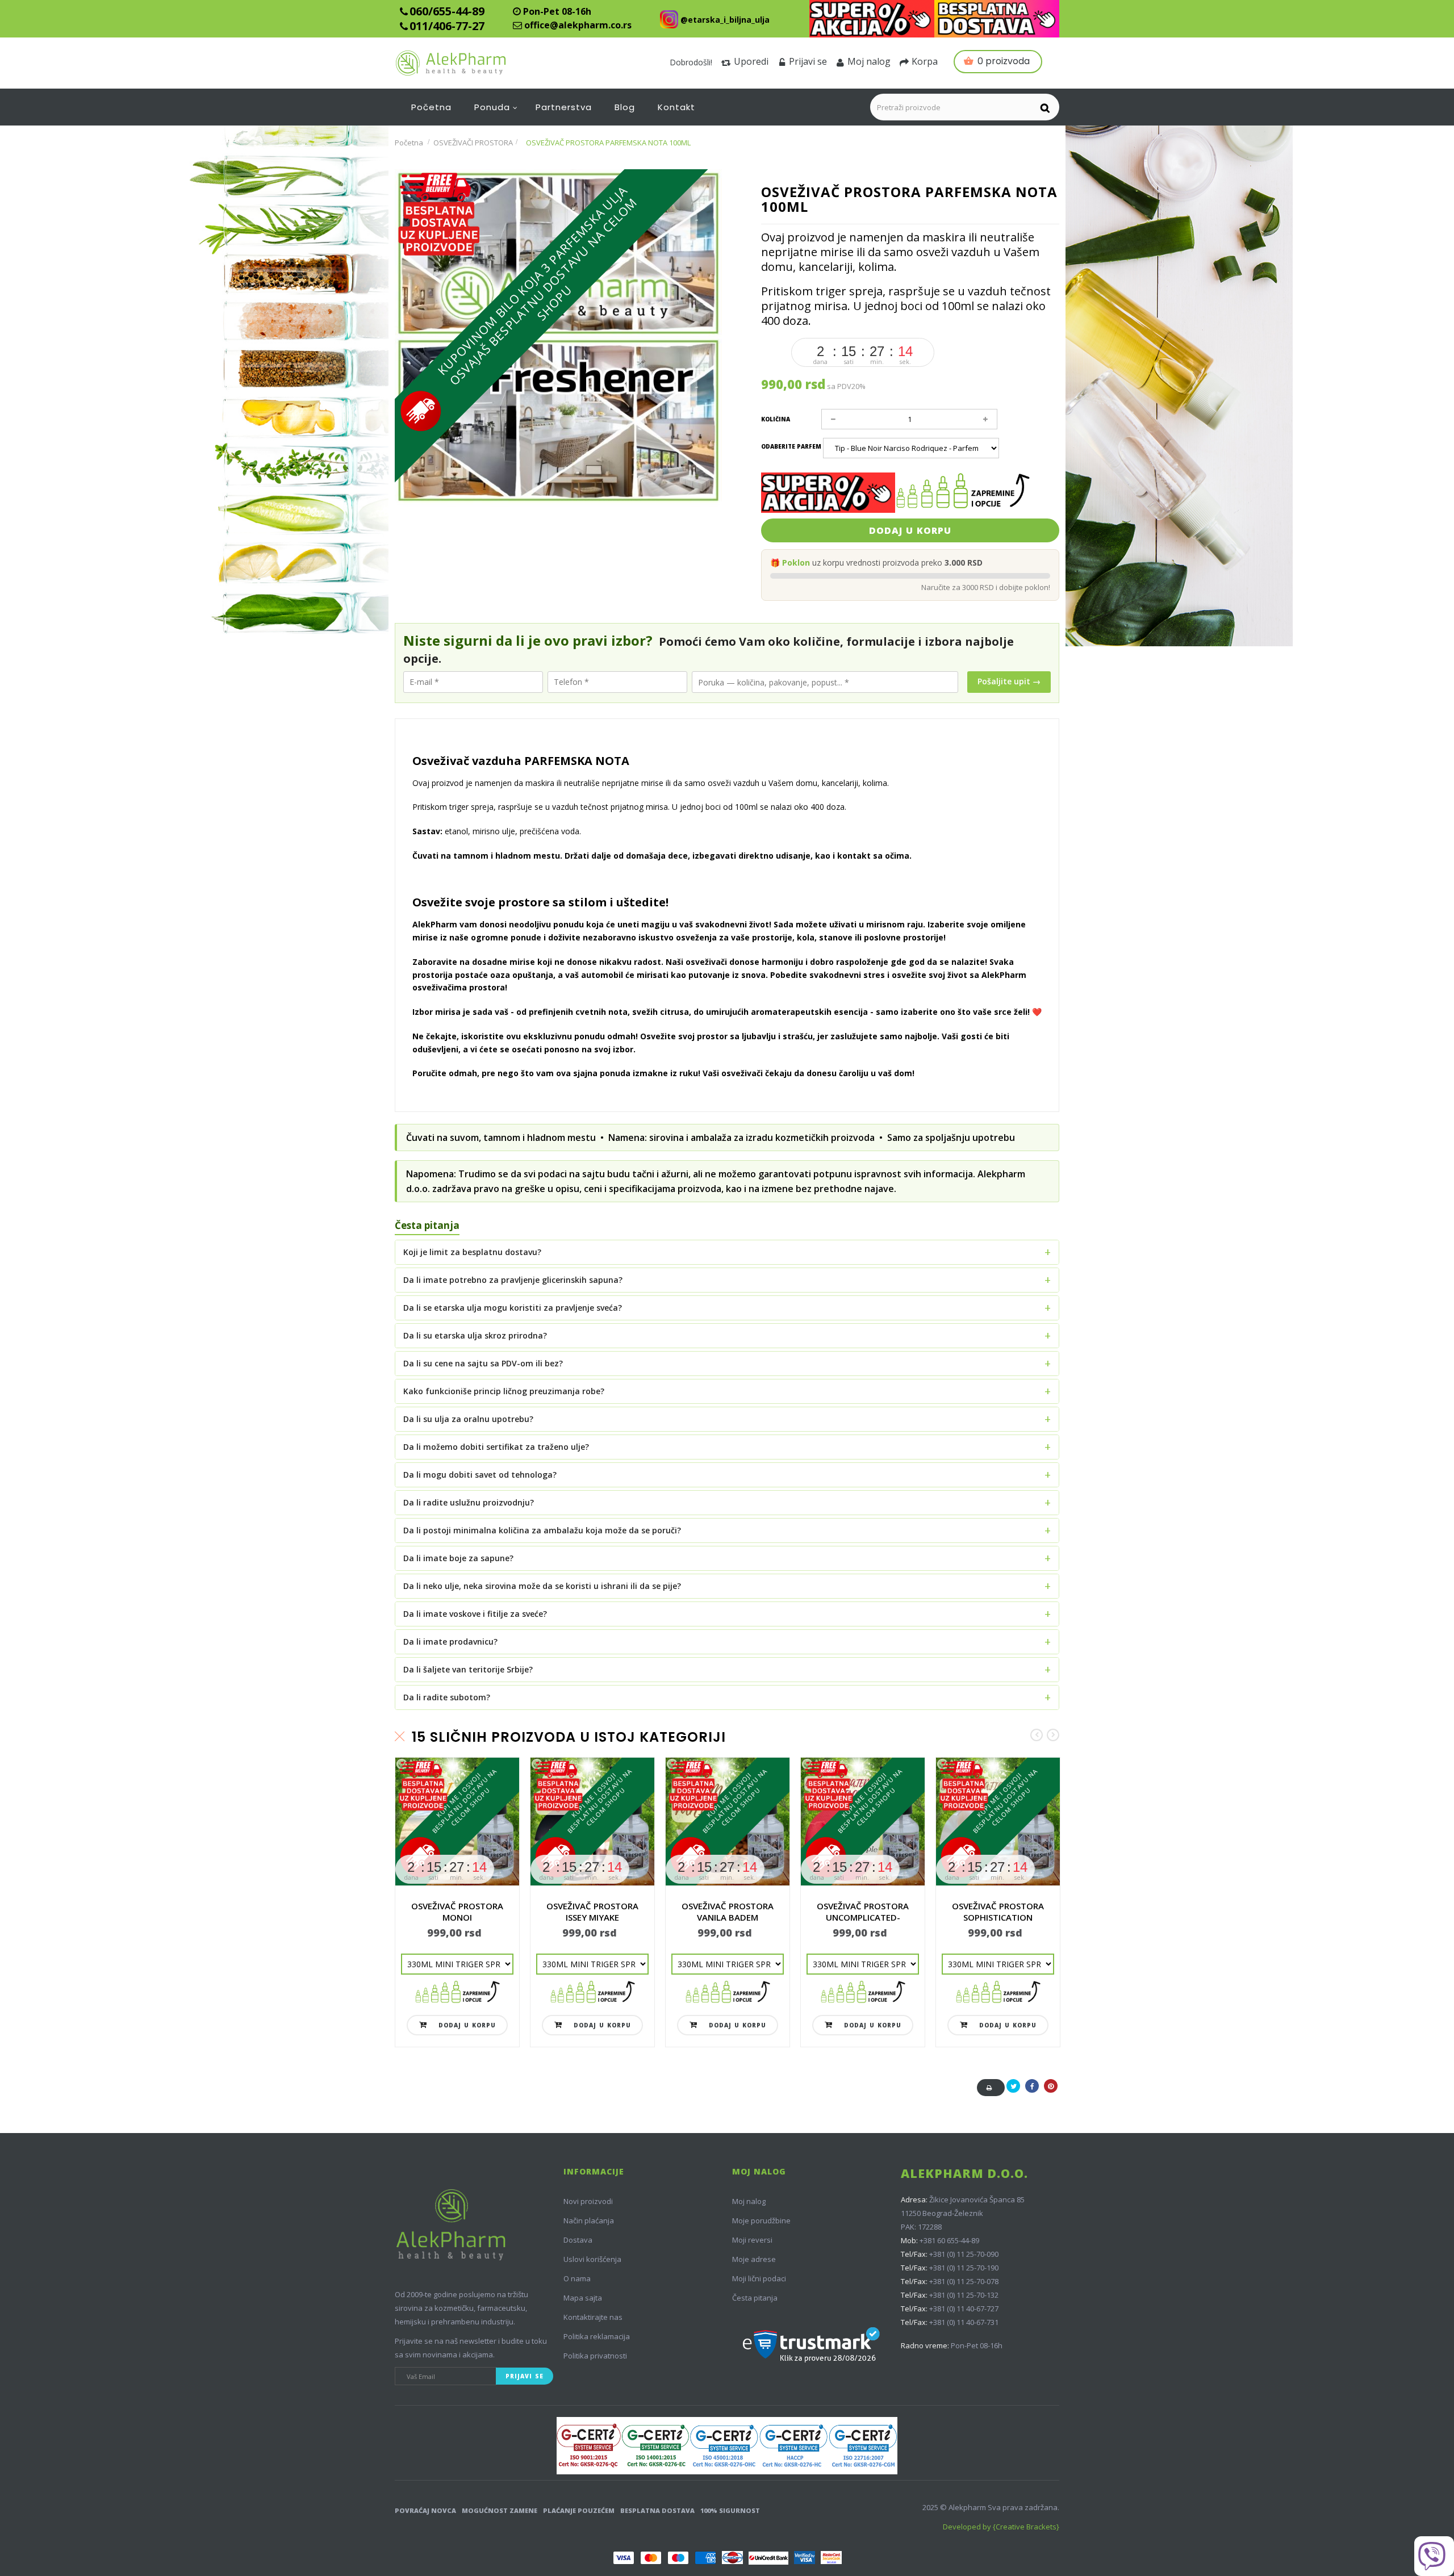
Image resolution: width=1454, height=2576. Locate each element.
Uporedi (751, 61)
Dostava (578, 2240)
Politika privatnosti (595, 2356)
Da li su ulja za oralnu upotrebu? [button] (468, 1419)
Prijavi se (808, 61)
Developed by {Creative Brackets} (1001, 2527)
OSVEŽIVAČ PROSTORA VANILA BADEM (728, 1912)
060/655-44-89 (447, 11)
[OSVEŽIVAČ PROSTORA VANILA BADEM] (728, 1822)
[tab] (727, 1252)
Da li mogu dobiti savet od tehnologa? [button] (480, 1475)
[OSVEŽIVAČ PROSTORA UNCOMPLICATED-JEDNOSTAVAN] (863, 1822)
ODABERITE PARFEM (792, 446)
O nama (577, 2278)
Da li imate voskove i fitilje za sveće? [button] (475, 1614)
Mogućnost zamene (500, 2510)
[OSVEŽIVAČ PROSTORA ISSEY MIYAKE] (592, 1822)
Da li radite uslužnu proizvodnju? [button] (469, 1502)
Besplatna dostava (657, 2510)
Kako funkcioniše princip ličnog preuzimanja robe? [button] (504, 1391)
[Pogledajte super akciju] (872, 19)
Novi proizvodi (588, 2201)
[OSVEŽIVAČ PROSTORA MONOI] (457, 1822)
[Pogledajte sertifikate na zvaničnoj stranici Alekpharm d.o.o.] (727, 2446)
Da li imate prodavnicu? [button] (450, 1642)
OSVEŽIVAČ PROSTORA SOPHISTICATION (998, 1912)
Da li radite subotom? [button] (447, 1697)
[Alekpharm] (478, 63)
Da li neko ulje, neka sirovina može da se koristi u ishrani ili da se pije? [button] (542, 1586)
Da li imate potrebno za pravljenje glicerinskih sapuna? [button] (513, 1280)
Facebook (1032, 2092)
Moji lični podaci (759, 2278)
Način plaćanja (589, 2220)
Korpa (925, 61)
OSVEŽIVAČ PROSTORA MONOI (457, 1912)
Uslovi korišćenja (592, 2259)
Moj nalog (869, 61)
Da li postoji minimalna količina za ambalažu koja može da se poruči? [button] (542, 1530)
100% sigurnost (730, 2510)
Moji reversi (752, 2240)
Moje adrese (754, 2259)
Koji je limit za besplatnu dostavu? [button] (472, 1252)
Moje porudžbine (761, 2220)
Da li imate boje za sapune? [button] (458, 1558)
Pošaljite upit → (1009, 681)
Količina (776, 419)
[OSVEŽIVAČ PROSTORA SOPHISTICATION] (998, 1822)
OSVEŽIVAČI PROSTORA (473, 143)
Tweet (1013, 2092)
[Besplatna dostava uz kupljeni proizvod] (997, 19)
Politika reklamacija (597, 2336)
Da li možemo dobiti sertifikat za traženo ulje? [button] (496, 1447)
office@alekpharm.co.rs (578, 25)
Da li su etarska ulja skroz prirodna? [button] (475, 1335)
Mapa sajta (583, 2298)
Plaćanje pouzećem (579, 2510)
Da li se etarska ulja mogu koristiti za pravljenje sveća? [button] (513, 1308)
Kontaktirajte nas (593, 2317)
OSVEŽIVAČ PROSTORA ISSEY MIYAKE (592, 1912)
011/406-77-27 (447, 26)
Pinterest (1051, 2092)
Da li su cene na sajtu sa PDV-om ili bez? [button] (483, 1363)
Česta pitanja (755, 2298)
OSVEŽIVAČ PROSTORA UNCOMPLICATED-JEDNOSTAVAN (863, 1917)
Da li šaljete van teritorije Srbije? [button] (468, 1669)
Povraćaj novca (425, 2510)
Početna (409, 143)
